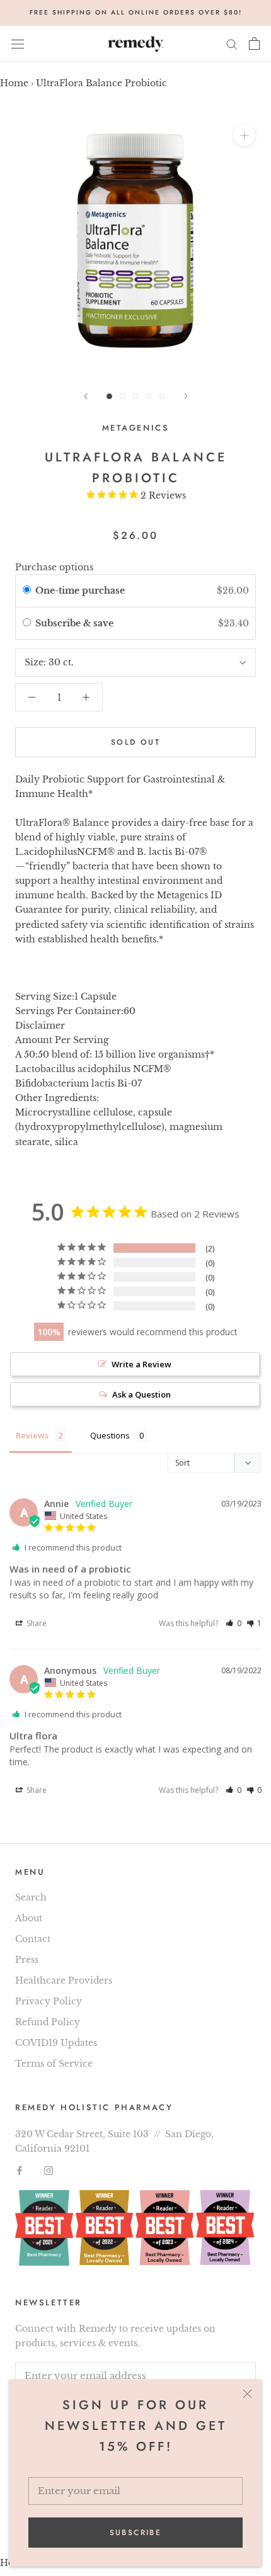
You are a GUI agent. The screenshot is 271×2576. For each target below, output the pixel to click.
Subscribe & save (76, 623)
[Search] (232, 44)
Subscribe (136, 2533)
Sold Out (135, 742)
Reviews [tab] (32, 1435)
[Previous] (86, 396)
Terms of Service (54, 2064)
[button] (234, 1623)
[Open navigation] (18, 44)
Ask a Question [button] (141, 1394)
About (29, 1918)
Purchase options (54, 567)
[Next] (186, 396)
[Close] (247, 2394)
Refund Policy (48, 2022)
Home (14, 83)
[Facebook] (20, 2170)
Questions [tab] (110, 1435)
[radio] (27, 590)
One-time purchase (80, 590)
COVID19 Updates (56, 2043)
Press (27, 1960)
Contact (33, 1939)
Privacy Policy (49, 2001)
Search (31, 1897)
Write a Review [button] (141, 1364)
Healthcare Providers (64, 1980)
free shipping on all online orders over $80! (136, 12)
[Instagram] (49, 2170)
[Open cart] (254, 43)
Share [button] (36, 1623)
